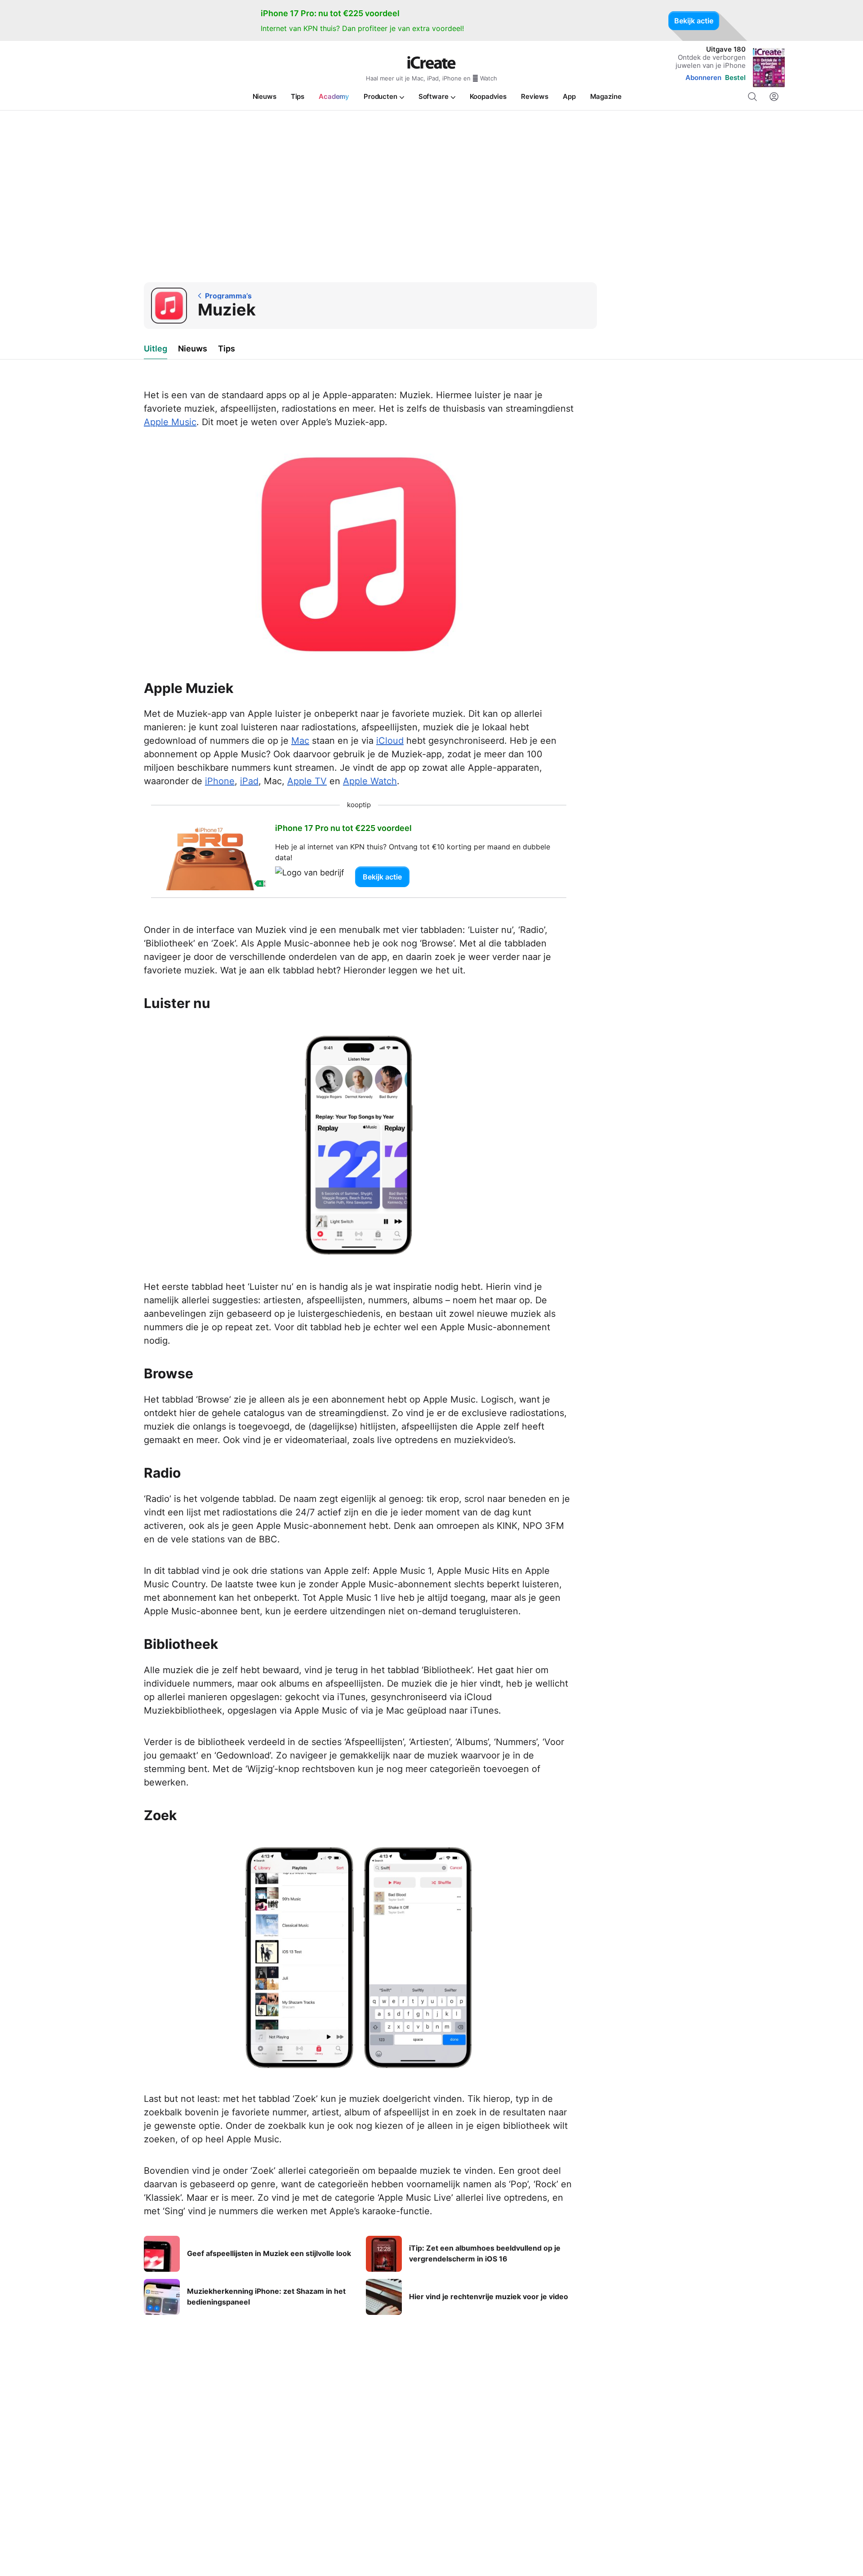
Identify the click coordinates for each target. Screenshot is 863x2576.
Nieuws (193, 349)
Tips (227, 349)
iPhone (220, 781)
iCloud (390, 741)
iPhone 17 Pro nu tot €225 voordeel (343, 828)
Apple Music (170, 422)
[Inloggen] (774, 97)
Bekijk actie (694, 21)
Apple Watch (370, 781)
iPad (249, 781)
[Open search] (752, 97)
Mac (300, 741)
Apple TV (307, 781)
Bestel (735, 78)
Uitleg (156, 349)
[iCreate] (431, 62)
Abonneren (703, 78)
